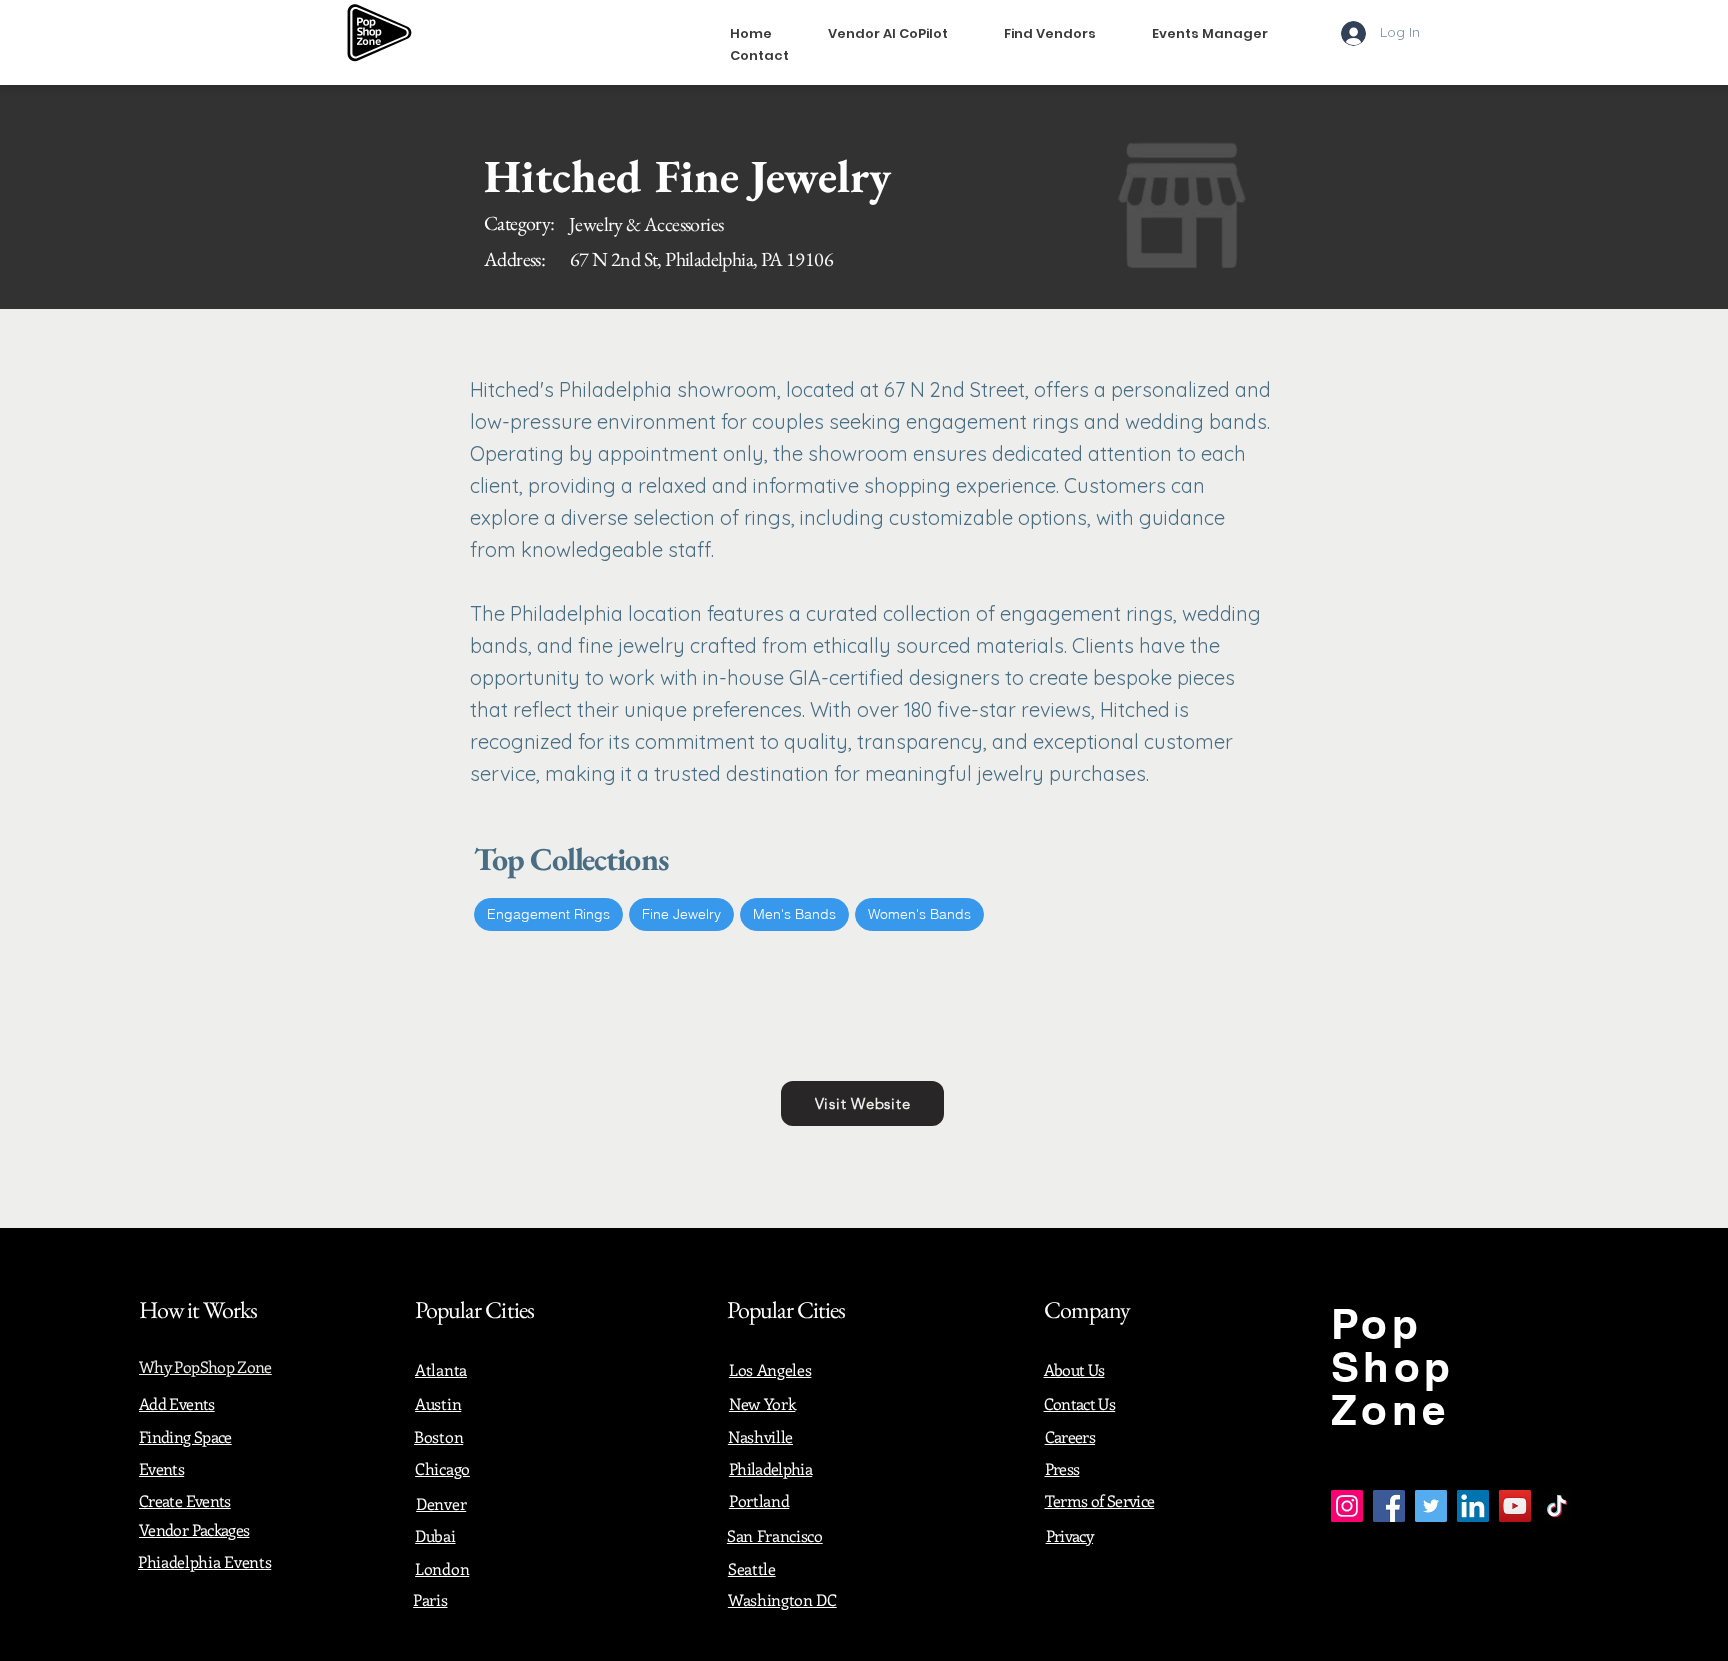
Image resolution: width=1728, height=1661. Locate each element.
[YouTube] (1515, 1506)
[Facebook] (1389, 1506)
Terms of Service (1100, 1500)
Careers (1070, 1436)
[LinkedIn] (1473, 1506)
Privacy (1070, 1535)
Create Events (185, 1500)
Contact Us (1080, 1403)
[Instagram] (1347, 1506)
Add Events (177, 1403)
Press (1062, 1468)
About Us (1074, 1369)
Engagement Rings (548, 914)
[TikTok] (1557, 1506)
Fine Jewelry (681, 914)
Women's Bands (919, 914)
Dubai (435, 1535)
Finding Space (185, 1436)
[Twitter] (1431, 1506)
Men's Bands (794, 914)
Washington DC (782, 1599)
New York (762, 1403)
